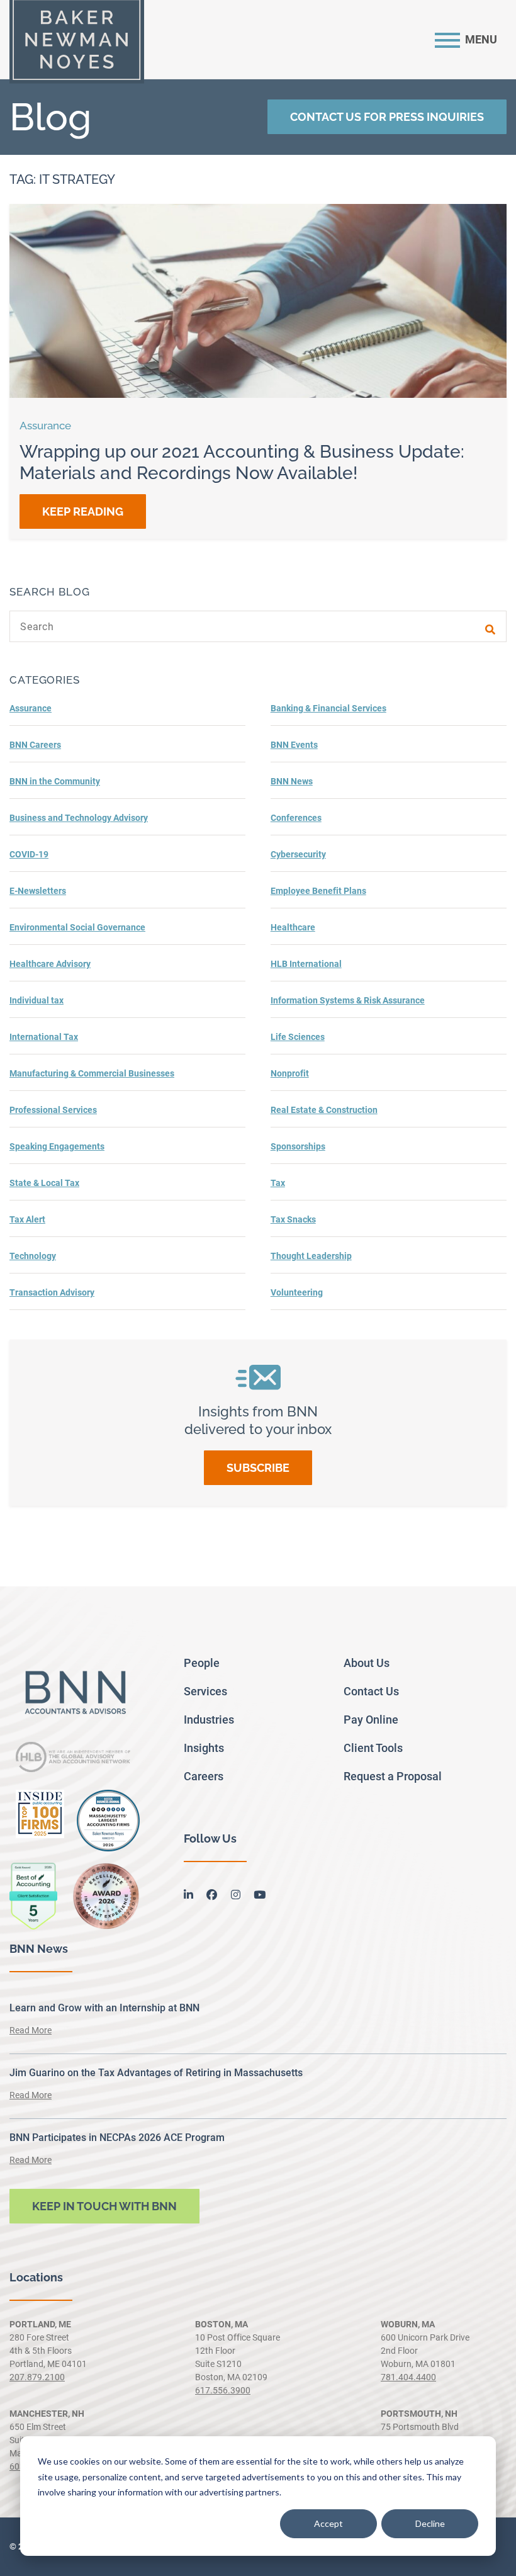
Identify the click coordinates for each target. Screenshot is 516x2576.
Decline (430, 2523)
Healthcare (293, 927)
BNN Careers (35, 745)
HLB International (306, 964)
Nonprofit (290, 1073)
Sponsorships (298, 1146)
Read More (31, 2030)
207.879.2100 (37, 2377)
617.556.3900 (223, 2390)
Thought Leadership (311, 1256)
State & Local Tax (44, 1183)
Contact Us (371, 1691)
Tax (278, 1183)
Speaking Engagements (57, 1146)
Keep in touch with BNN (104, 2206)
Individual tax (36, 1000)
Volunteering (297, 1292)
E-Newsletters (38, 891)
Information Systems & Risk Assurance (348, 1000)
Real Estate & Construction (324, 1110)
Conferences (296, 818)
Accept (328, 2523)
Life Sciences (298, 1037)
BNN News (292, 781)
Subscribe (258, 1468)
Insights (204, 1748)
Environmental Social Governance (77, 927)
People (202, 1663)
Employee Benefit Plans (318, 891)
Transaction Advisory (52, 1292)
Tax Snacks (293, 1219)
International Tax (44, 1037)
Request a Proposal (393, 1776)
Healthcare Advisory (50, 964)
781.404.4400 (408, 2377)
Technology (33, 1256)
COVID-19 (29, 854)
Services (205, 1691)
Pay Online (371, 1720)
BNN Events (294, 745)
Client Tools (373, 1748)
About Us (367, 1663)
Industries (209, 1720)
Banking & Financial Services (328, 708)
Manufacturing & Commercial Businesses (92, 1073)
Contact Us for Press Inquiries (387, 117)
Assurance (31, 708)
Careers (204, 1776)
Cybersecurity (298, 854)
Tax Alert (27, 1219)
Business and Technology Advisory (79, 818)
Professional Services (53, 1110)
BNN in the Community (55, 781)
